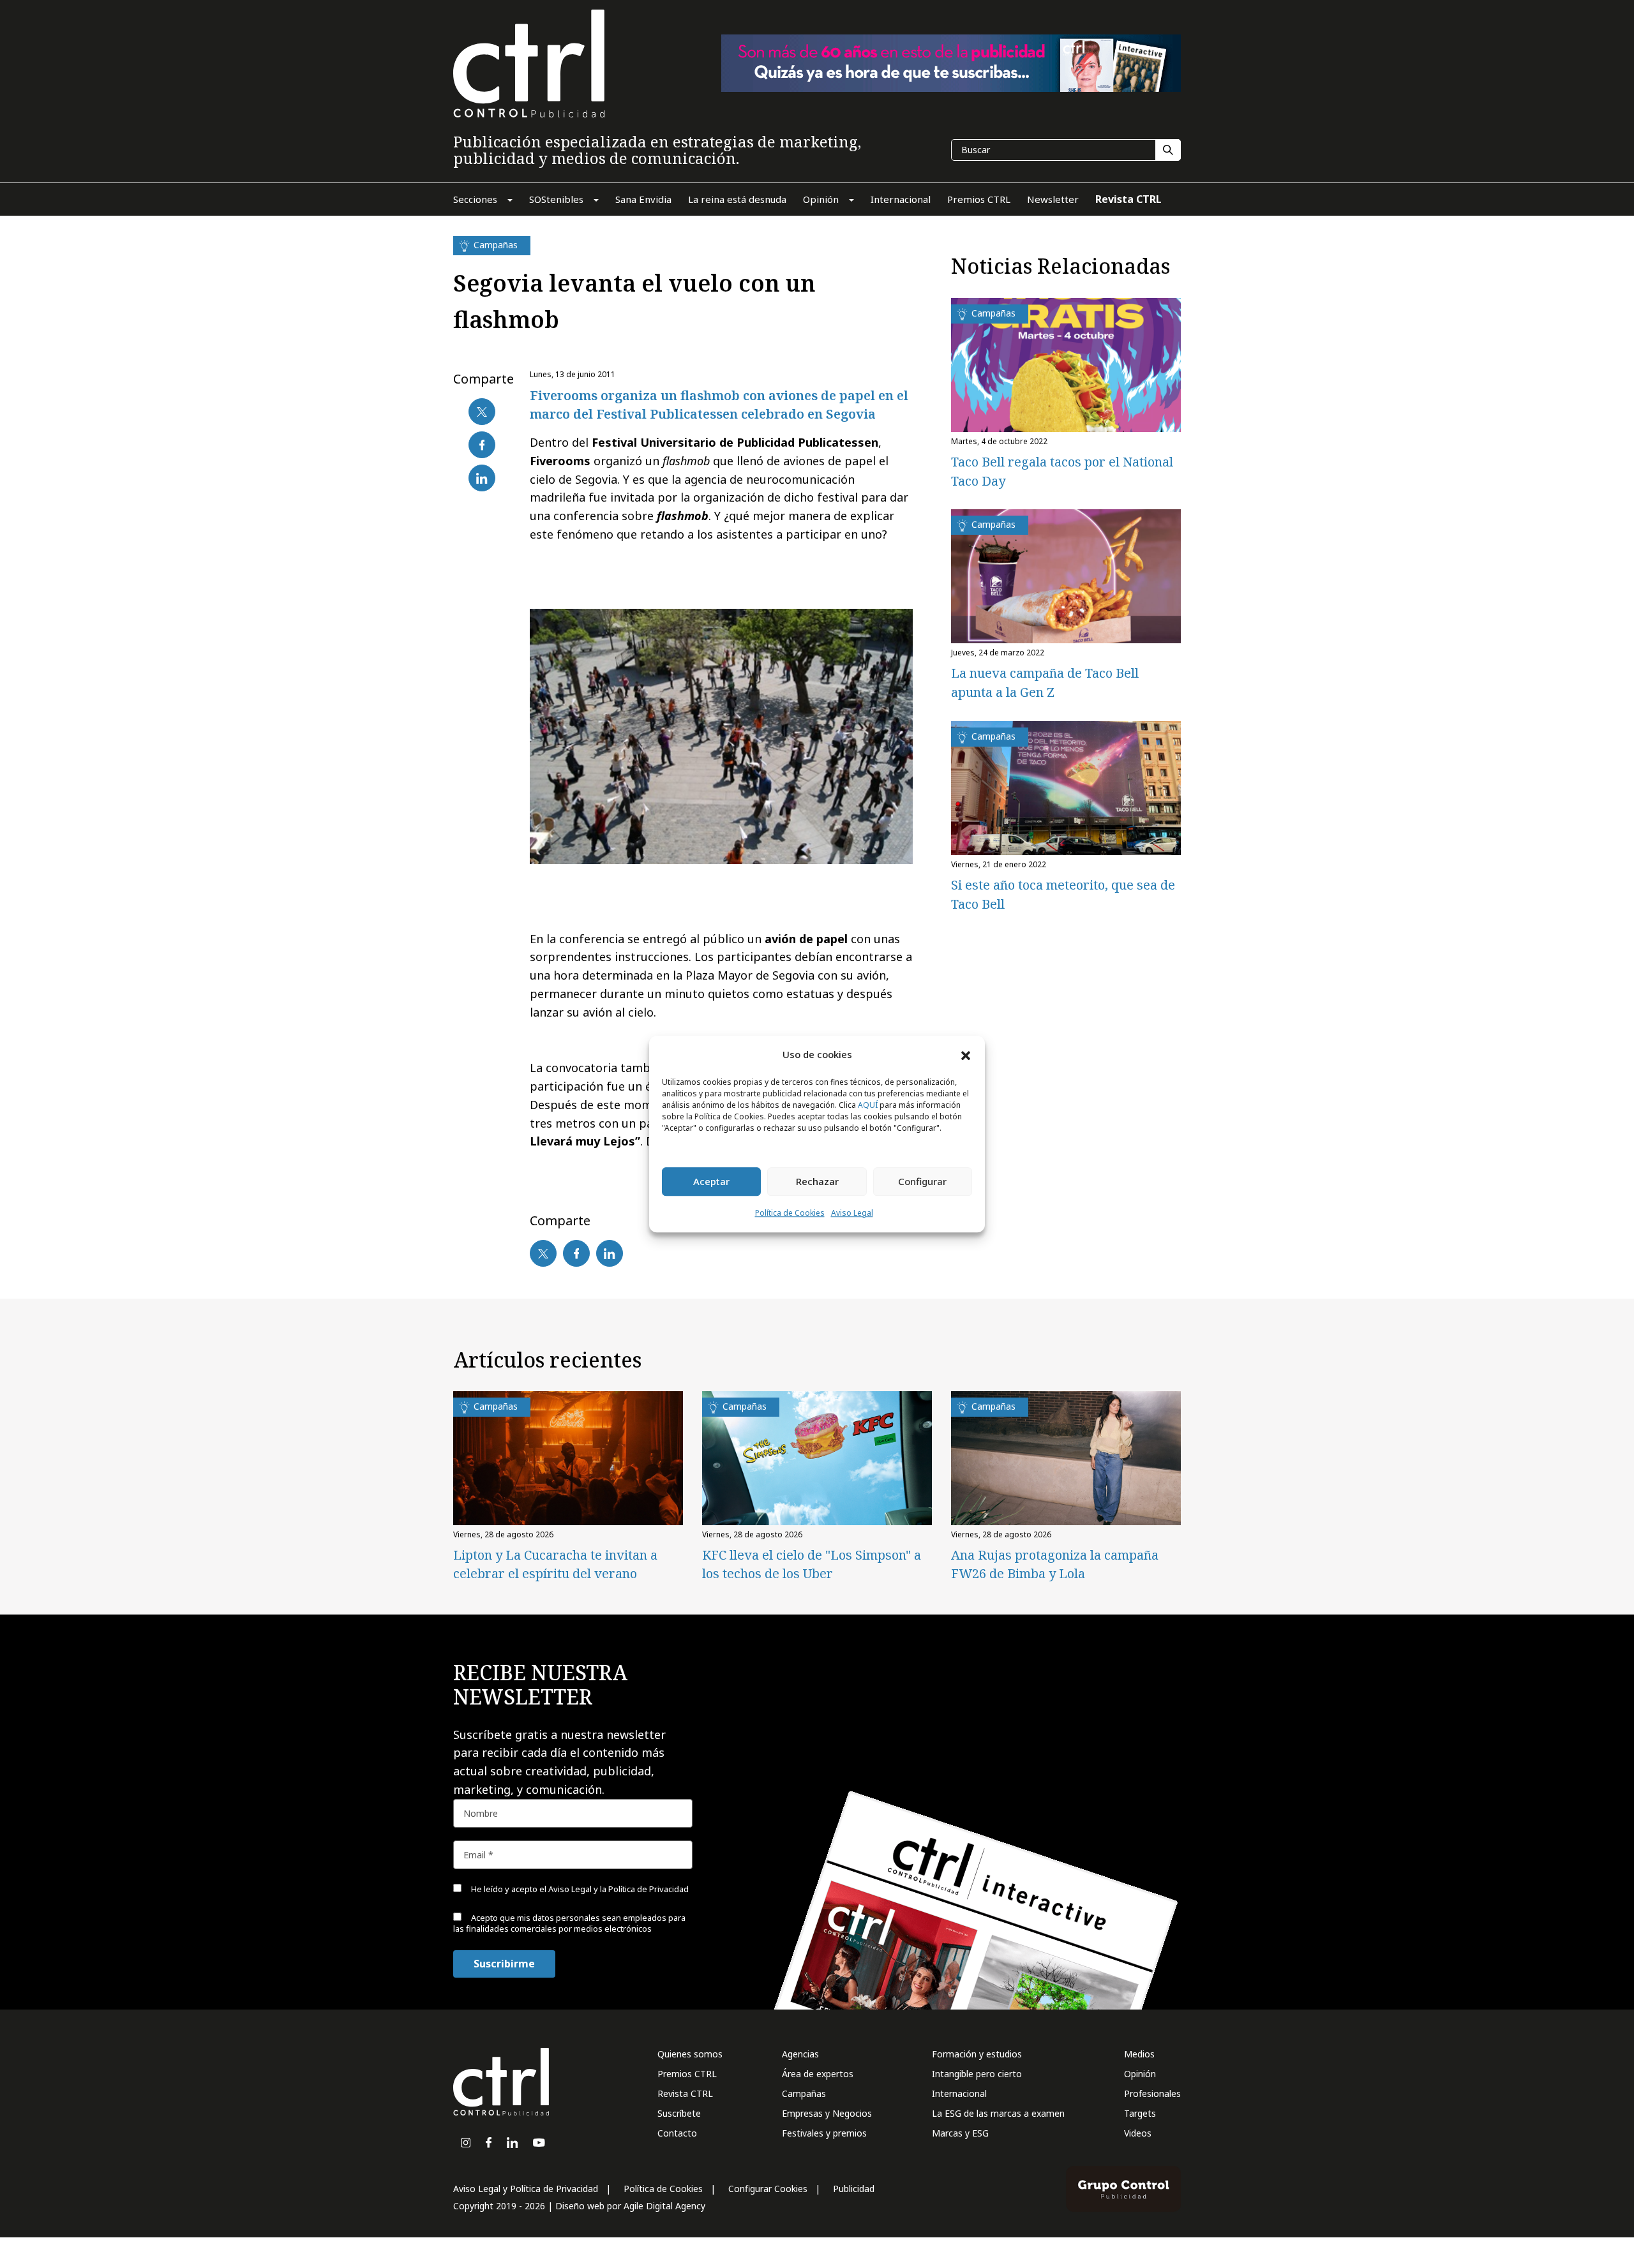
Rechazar (817, 1182)
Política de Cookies (790, 1213)
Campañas (804, 2093)
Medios (1139, 2054)
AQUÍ (868, 1105)
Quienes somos (690, 2054)
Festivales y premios (824, 2133)
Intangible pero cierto (977, 2074)
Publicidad (854, 2189)
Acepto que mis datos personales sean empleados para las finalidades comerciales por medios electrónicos (569, 1923)
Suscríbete (679, 2113)
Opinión (1140, 2074)
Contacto (677, 2133)
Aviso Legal (852, 1213)
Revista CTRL (685, 2093)
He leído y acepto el (579, 1889)
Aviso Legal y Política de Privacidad (526, 2189)
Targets (1140, 2113)
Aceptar (711, 1182)
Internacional (959, 2093)
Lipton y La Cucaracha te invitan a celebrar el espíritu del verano (555, 1564)
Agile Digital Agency (664, 2206)
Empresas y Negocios (827, 2113)
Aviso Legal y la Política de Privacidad (618, 1889)
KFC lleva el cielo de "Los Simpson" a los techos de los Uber (812, 1564)
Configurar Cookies (768, 2189)
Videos (1138, 2133)
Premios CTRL (687, 2074)
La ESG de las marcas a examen (998, 2113)
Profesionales (1152, 2093)
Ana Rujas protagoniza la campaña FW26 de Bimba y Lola (1055, 1564)
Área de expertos (818, 2074)
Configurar (922, 1182)
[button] (966, 1055)
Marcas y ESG (960, 2133)
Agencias (800, 2054)
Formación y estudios (977, 2054)
